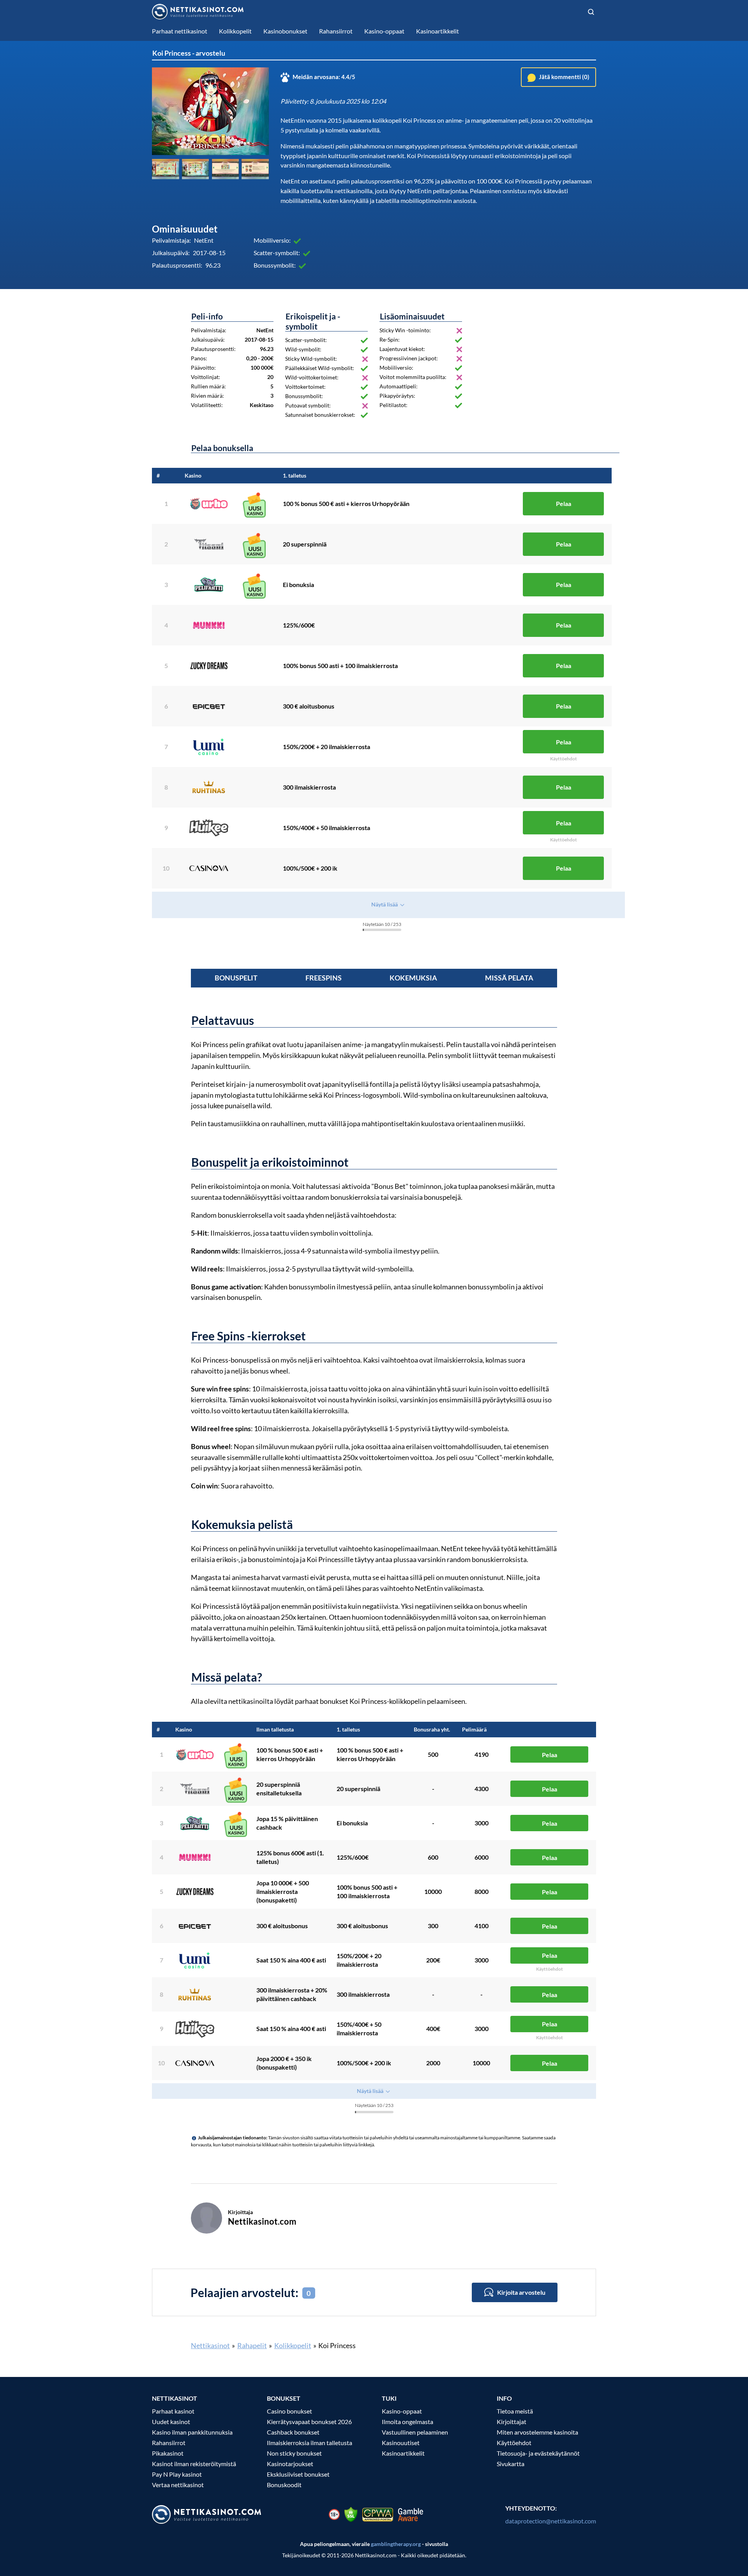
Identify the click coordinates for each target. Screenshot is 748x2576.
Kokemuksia (413, 978)
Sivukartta (511, 2464)
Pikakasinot (168, 2453)
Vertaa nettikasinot (178, 2485)
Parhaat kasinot (173, 2411)
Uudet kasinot (171, 2422)
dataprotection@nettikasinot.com (551, 2521)
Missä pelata (509, 978)
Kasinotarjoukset (290, 2464)
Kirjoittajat (512, 2422)
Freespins (324, 978)
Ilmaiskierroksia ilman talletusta (310, 2443)
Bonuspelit (236, 978)
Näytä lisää (385, 904)
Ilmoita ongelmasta (408, 2422)
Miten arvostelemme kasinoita (537, 2432)
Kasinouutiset (401, 2443)
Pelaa (564, 503)
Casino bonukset (289, 2411)
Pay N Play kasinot (177, 2474)
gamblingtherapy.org (396, 2544)
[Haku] (591, 12)
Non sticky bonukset (294, 2453)
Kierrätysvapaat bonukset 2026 (309, 2422)
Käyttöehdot (514, 2443)
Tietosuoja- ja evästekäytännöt (538, 2453)
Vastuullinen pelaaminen (415, 2432)
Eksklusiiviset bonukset (298, 2474)
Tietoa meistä (515, 2411)
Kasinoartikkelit (403, 2453)
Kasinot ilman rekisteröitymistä (194, 2464)
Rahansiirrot (169, 2443)
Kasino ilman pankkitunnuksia (192, 2432)
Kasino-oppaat (402, 2411)
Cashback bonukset (293, 2432)
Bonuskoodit (284, 2485)
